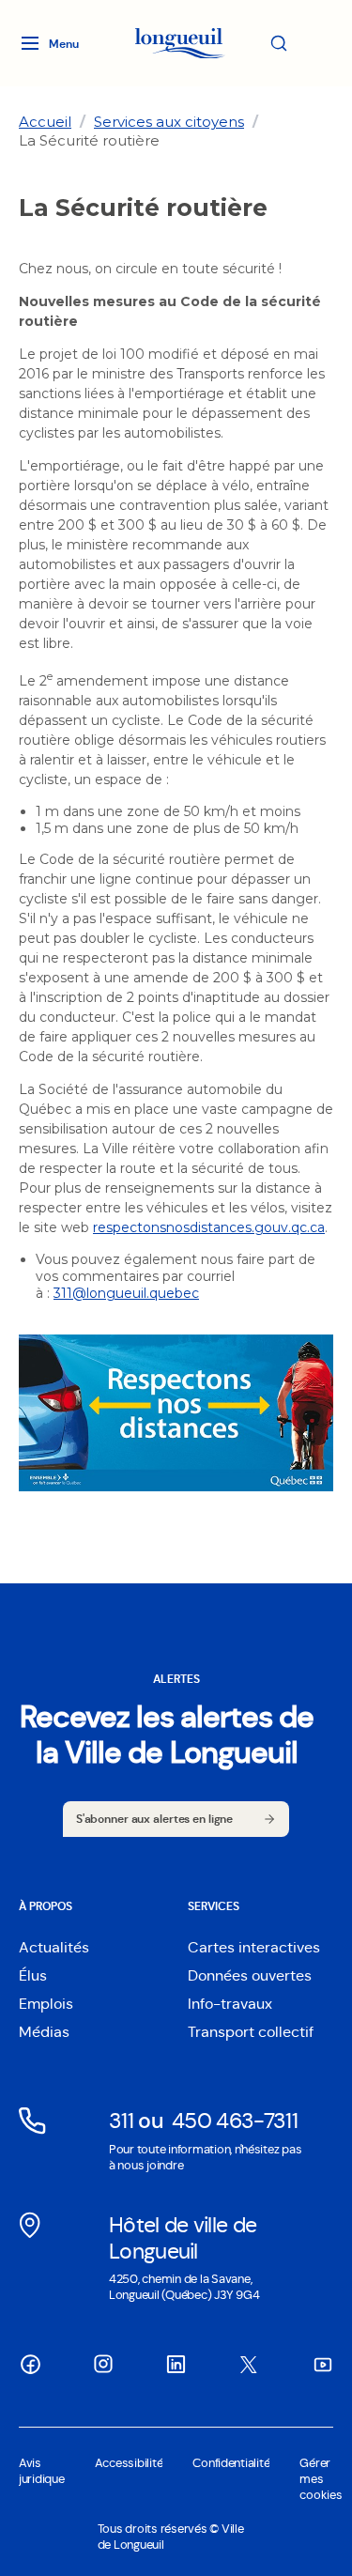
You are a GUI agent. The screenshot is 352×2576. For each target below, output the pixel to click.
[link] (45, 122)
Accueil (45, 122)
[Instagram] (103, 2364)
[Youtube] (322, 2365)
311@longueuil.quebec (126, 1293)
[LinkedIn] (176, 2365)
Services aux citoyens (169, 122)
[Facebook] (30, 2365)
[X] (249, 2365)
